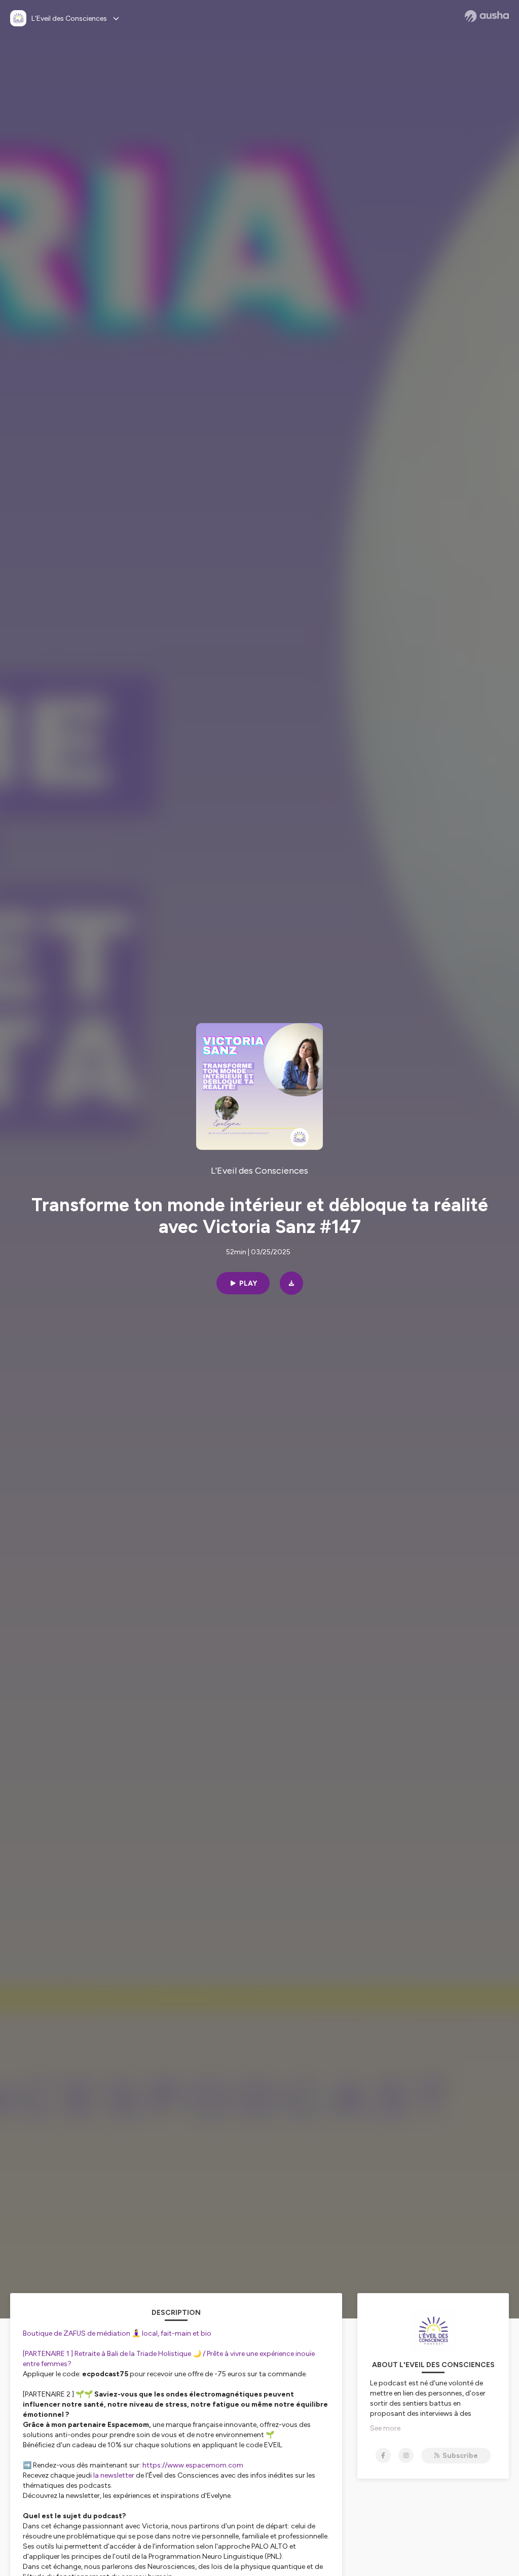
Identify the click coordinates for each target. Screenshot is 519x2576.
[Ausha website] (487, 16)
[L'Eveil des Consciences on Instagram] (406, 2455)
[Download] (291, 1283)
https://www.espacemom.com (193, 2465)
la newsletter (115, 2475)
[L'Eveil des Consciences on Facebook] (383, 2455)
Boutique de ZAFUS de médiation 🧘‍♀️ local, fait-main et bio (117, 2333)
